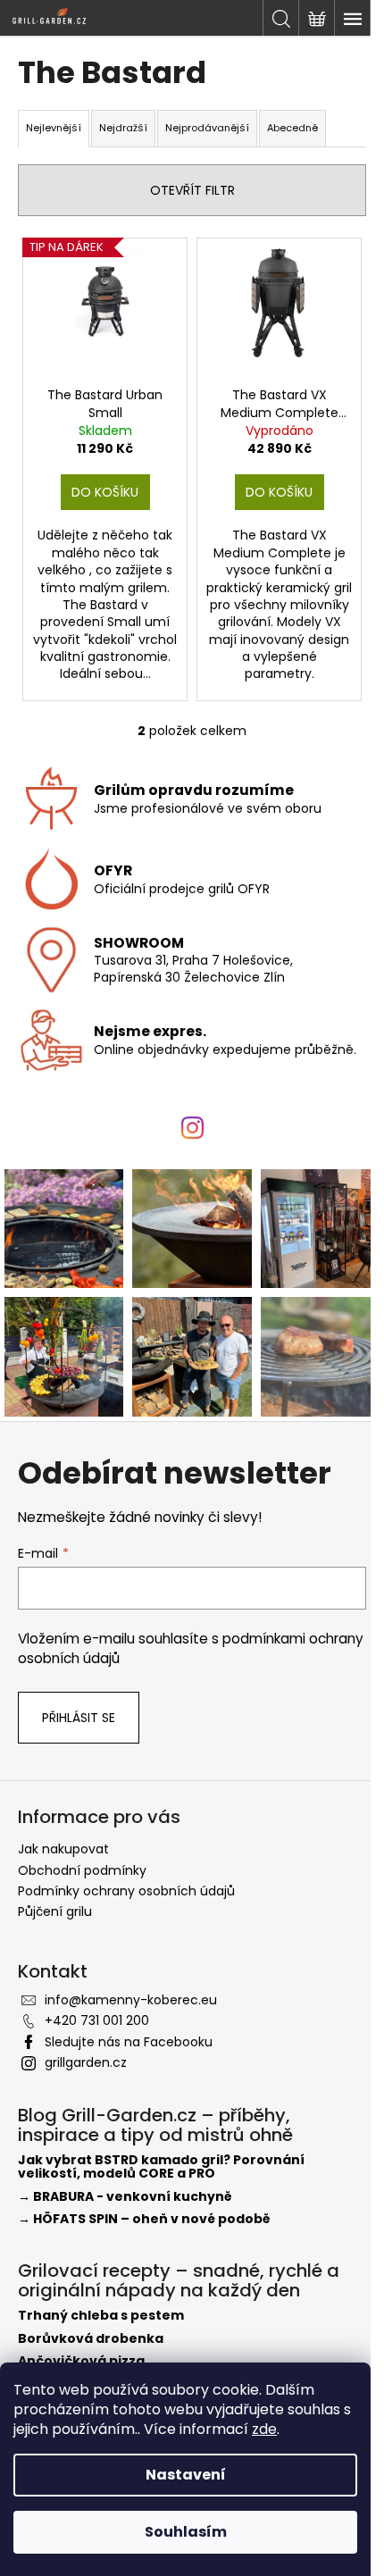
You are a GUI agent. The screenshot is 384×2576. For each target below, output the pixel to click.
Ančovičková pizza (81, 2361)
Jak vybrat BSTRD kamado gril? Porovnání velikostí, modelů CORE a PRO (161, 2167)
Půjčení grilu (55, 1911)
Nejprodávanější (207, 128)
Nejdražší (123, 128)
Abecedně (292, 128)
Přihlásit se (79, 1718)
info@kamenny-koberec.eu (131, 2000)
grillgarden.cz (86, 2062)
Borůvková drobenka (91, 2339)
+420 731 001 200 (97, 2020)
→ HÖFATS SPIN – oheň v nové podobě (144, 2219)
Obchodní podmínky (82, 1870)
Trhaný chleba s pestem (101, 2316)
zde (264, 2429)
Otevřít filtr (192, 190)
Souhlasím (186, 2532)
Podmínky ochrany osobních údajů (126, 1891)
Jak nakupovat (63, 1849)
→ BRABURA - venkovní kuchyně (125, 2197)
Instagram (197, 1148)
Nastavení (186, 2475)
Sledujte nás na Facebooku (129, 2042)
